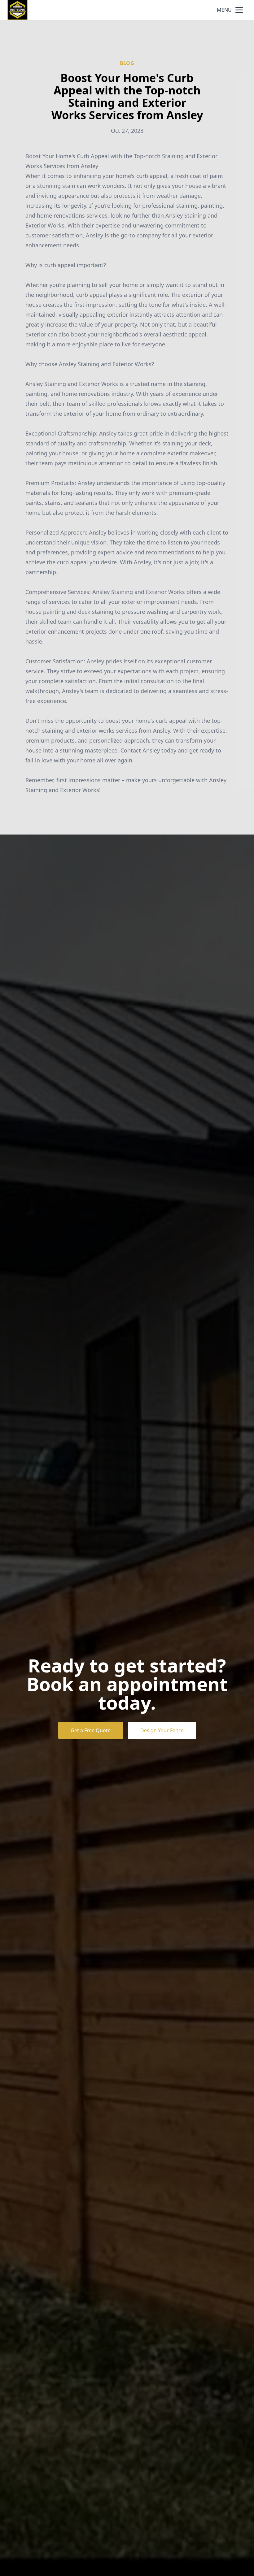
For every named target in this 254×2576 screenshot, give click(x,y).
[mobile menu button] (239, 10)
